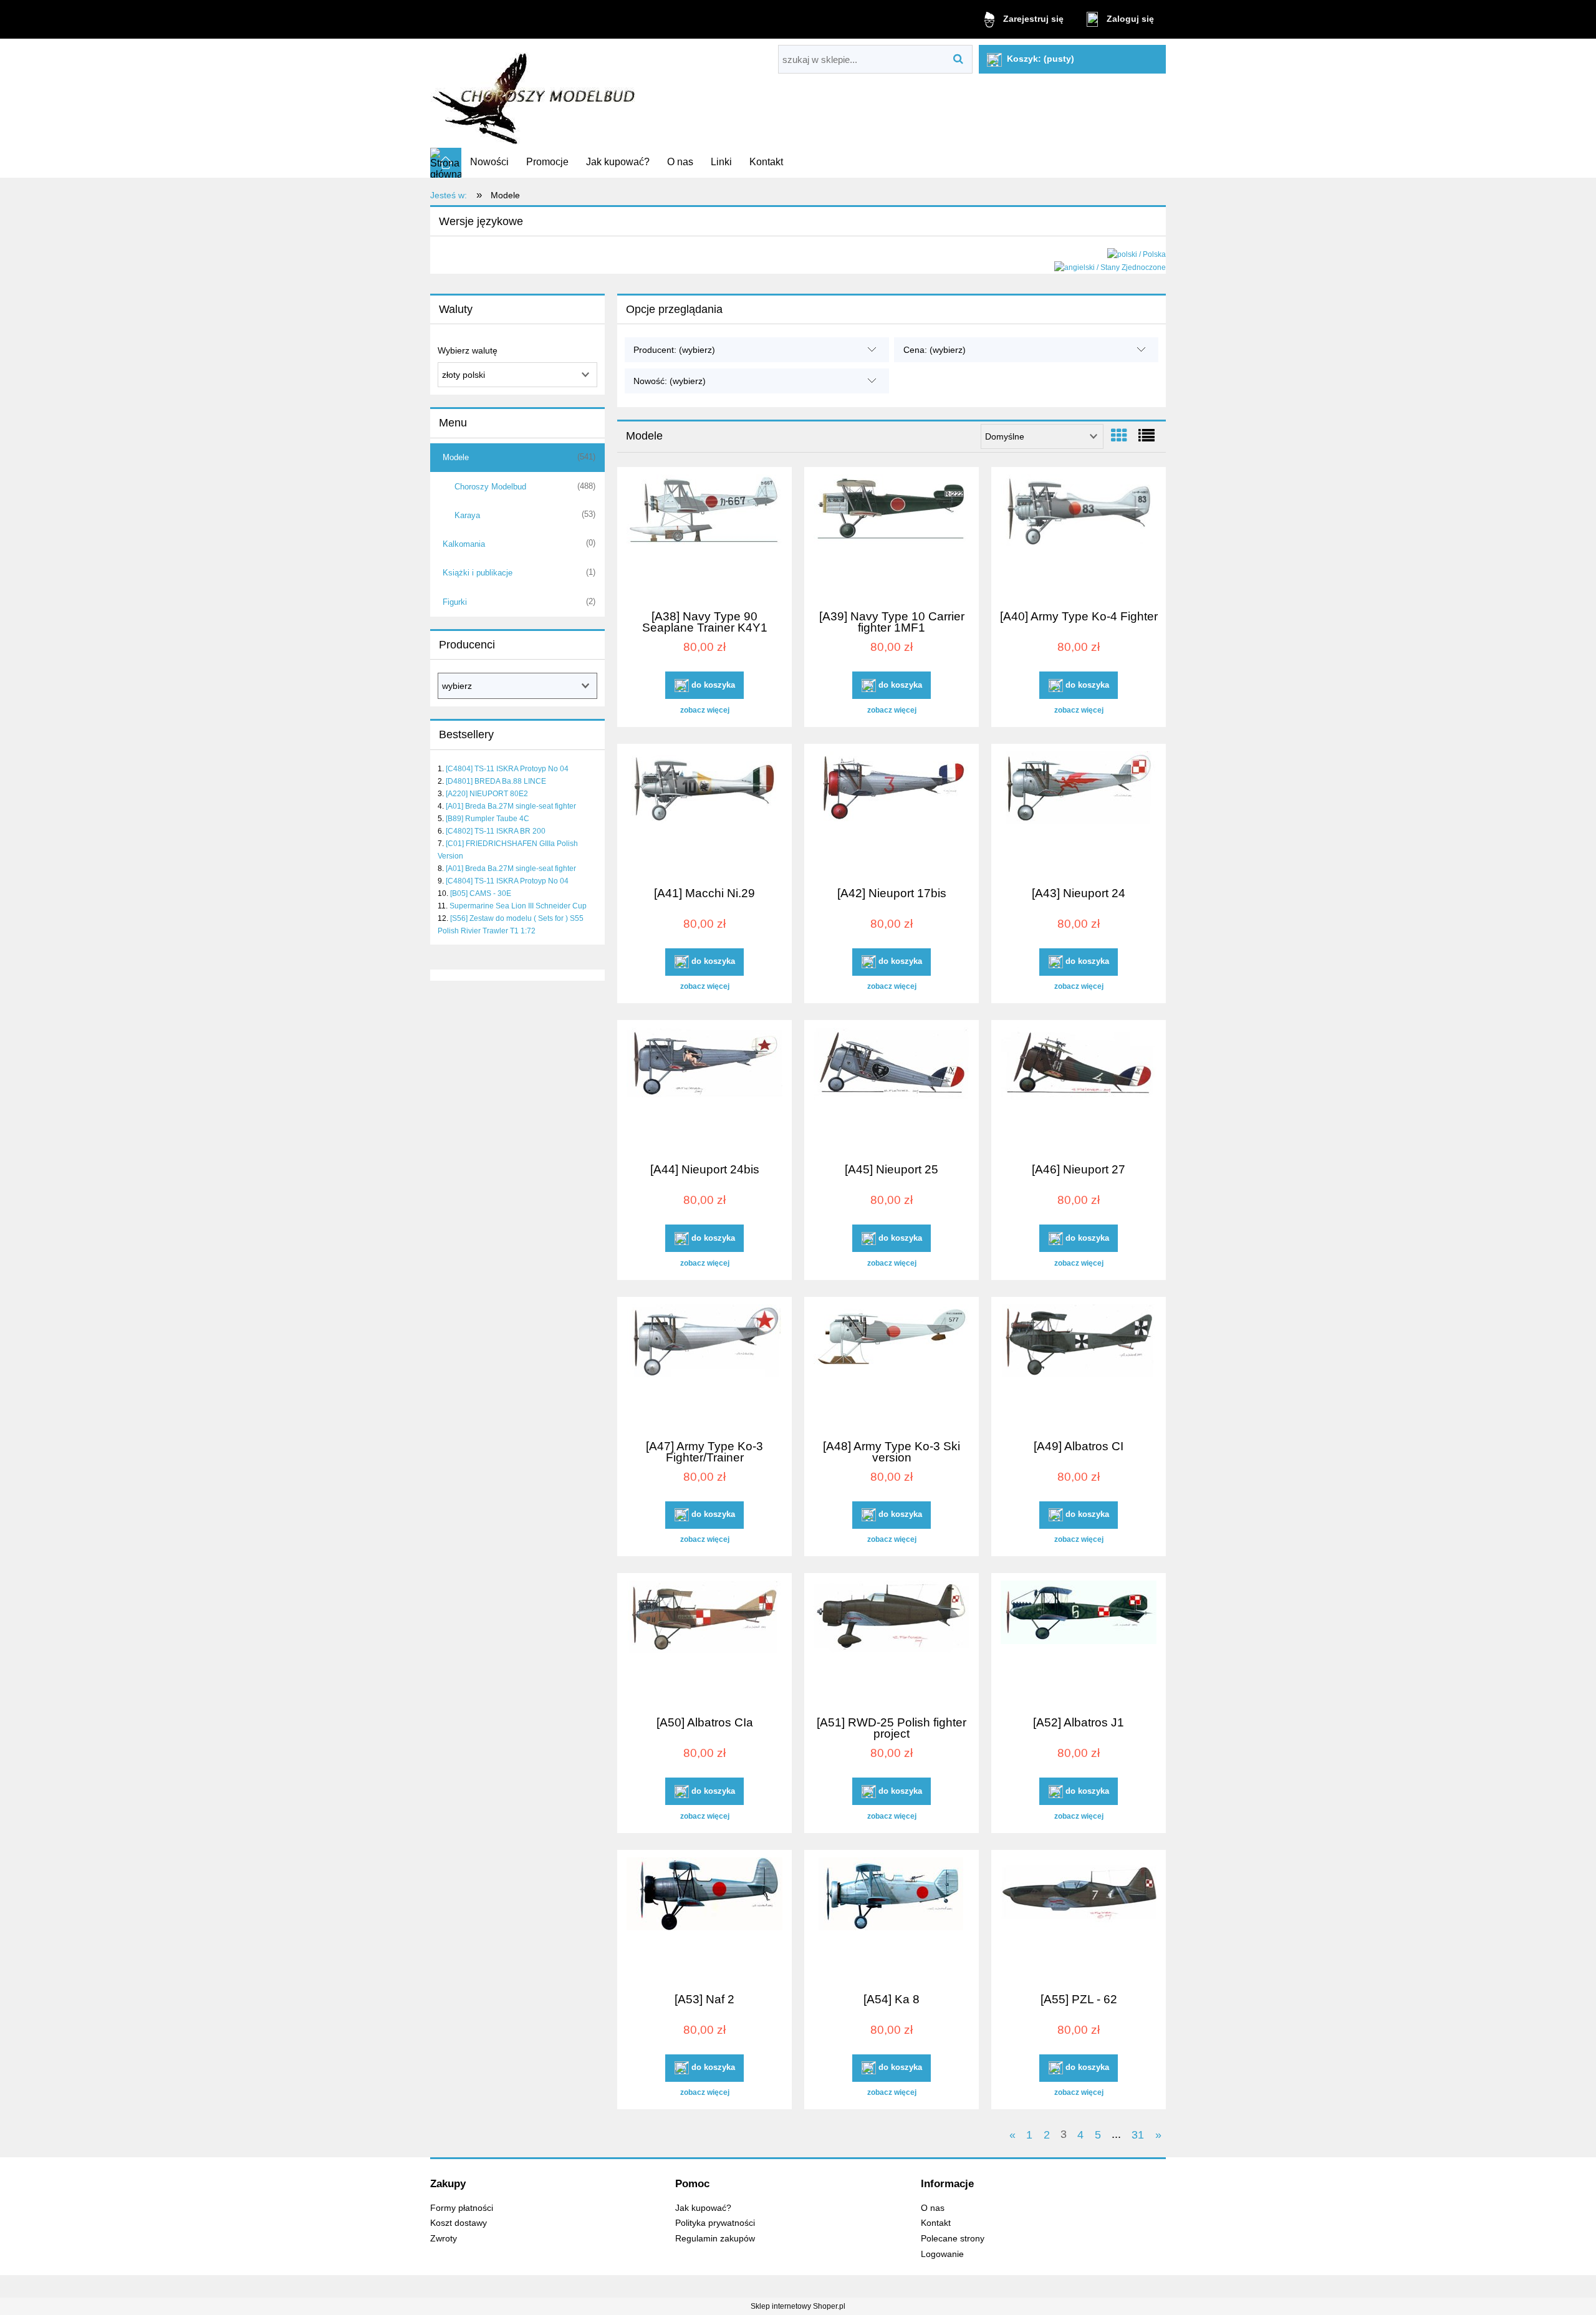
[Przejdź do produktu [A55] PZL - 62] (1079, 1920)
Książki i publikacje (478, 573)
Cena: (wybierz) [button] (935, 350)
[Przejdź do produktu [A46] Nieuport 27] (1079, 1090)
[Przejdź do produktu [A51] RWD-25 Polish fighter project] (892, 1643)
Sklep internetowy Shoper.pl (798, 2306)
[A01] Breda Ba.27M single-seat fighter (511, 806)
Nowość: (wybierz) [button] (670, 381)
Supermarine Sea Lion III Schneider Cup (518, 906)
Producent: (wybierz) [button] (674, 350)
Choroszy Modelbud (490, 487)
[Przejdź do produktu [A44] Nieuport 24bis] (704, 1090)
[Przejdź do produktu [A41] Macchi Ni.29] (704, 814)
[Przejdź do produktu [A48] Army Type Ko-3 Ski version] (892, 1367)
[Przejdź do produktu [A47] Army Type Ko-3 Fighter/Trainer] (704, 1367)
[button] (704, 710)
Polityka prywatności (715, 2223)
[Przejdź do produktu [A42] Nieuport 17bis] (892, 814)
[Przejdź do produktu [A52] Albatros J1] (1079, 1643)
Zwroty (444, 2239)
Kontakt (936, 2223)
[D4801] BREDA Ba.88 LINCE (496, 781)
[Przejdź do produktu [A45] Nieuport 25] (892, 1090)
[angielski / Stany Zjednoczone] (1110, 267)
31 (1138, 2134)
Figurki (455, 602)
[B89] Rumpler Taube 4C (488, 819)
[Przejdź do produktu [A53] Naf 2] (704, 1920)
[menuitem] (489, 162)
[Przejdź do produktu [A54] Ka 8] (892, 1920)
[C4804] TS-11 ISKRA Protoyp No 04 (507, 769)
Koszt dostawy (459, 2223)
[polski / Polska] (1137, 254)
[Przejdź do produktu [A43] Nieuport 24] (1079, 814)
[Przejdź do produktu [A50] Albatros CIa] (704, 1643)
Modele (456, 457)
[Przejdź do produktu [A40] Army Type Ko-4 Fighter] (1079, 537)
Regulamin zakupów (715, 2239)
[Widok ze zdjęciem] (1119, 436)
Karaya (467, 515)
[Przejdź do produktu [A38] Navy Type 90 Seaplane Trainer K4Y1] (704, 537)
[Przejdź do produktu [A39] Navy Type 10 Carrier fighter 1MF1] (892, 537)
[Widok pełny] (1147, 436)
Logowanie (942, 2254)
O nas (933, 2208)
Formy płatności (462, 2208)
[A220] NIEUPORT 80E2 (487, 794)
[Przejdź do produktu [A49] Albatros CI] (1079, 1367)
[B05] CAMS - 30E (481, 893)
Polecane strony (953, 2239)
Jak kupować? (703, 2208)
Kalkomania (464, 544)
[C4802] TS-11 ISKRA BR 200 (496, 831)
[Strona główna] (535, 94)
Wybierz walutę (468, 350)
